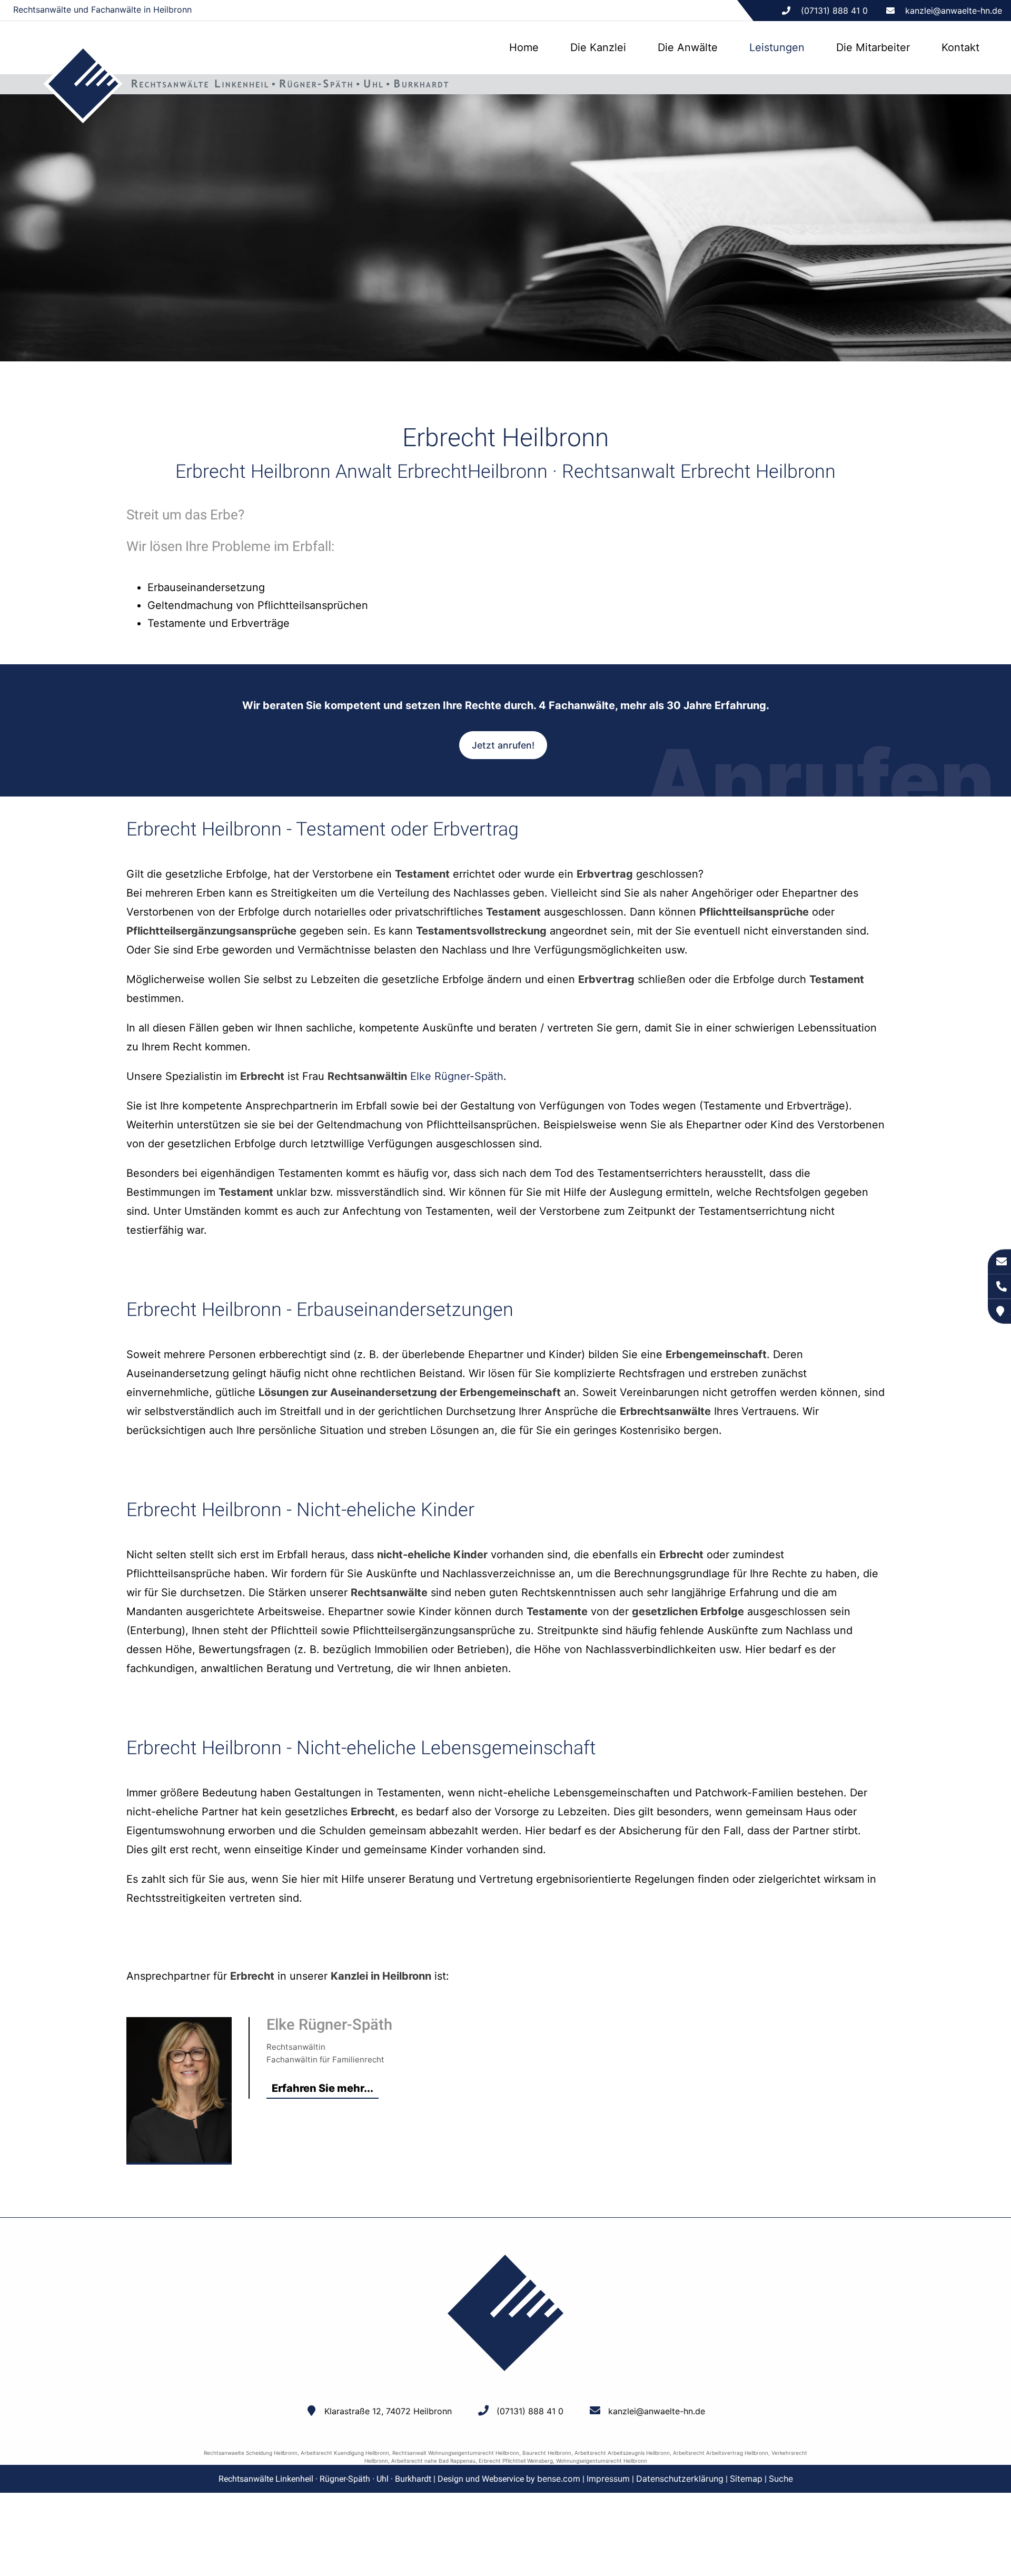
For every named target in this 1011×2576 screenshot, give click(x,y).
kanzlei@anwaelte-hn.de (954, 11)
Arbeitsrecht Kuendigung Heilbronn (345, 2453)
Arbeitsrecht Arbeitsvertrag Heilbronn (721, 2453)
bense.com (559, 2479)
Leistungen (777, 47)
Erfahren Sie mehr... (323, 2088)
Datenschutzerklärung (680, 2479)
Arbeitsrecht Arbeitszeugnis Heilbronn (622, 2453)
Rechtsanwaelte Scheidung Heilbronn (251, 2453)
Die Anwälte (688, 47)
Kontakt (960, 47)
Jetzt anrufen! (503, 745)
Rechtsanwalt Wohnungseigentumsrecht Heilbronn (456, 2453)
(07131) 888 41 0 (530, 2411)
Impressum (608, 2479)
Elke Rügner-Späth (457, 1076)
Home (524, 47)
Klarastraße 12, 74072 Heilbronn (388, 2411)
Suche (781, 2479)
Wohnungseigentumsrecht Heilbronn (602, 2461)
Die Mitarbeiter (873, 47)
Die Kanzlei (598, 47)
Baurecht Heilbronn (547, 2453)
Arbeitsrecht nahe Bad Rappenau (433, 2461)
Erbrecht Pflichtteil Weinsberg (516, 2461)
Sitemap (746, 2479)
